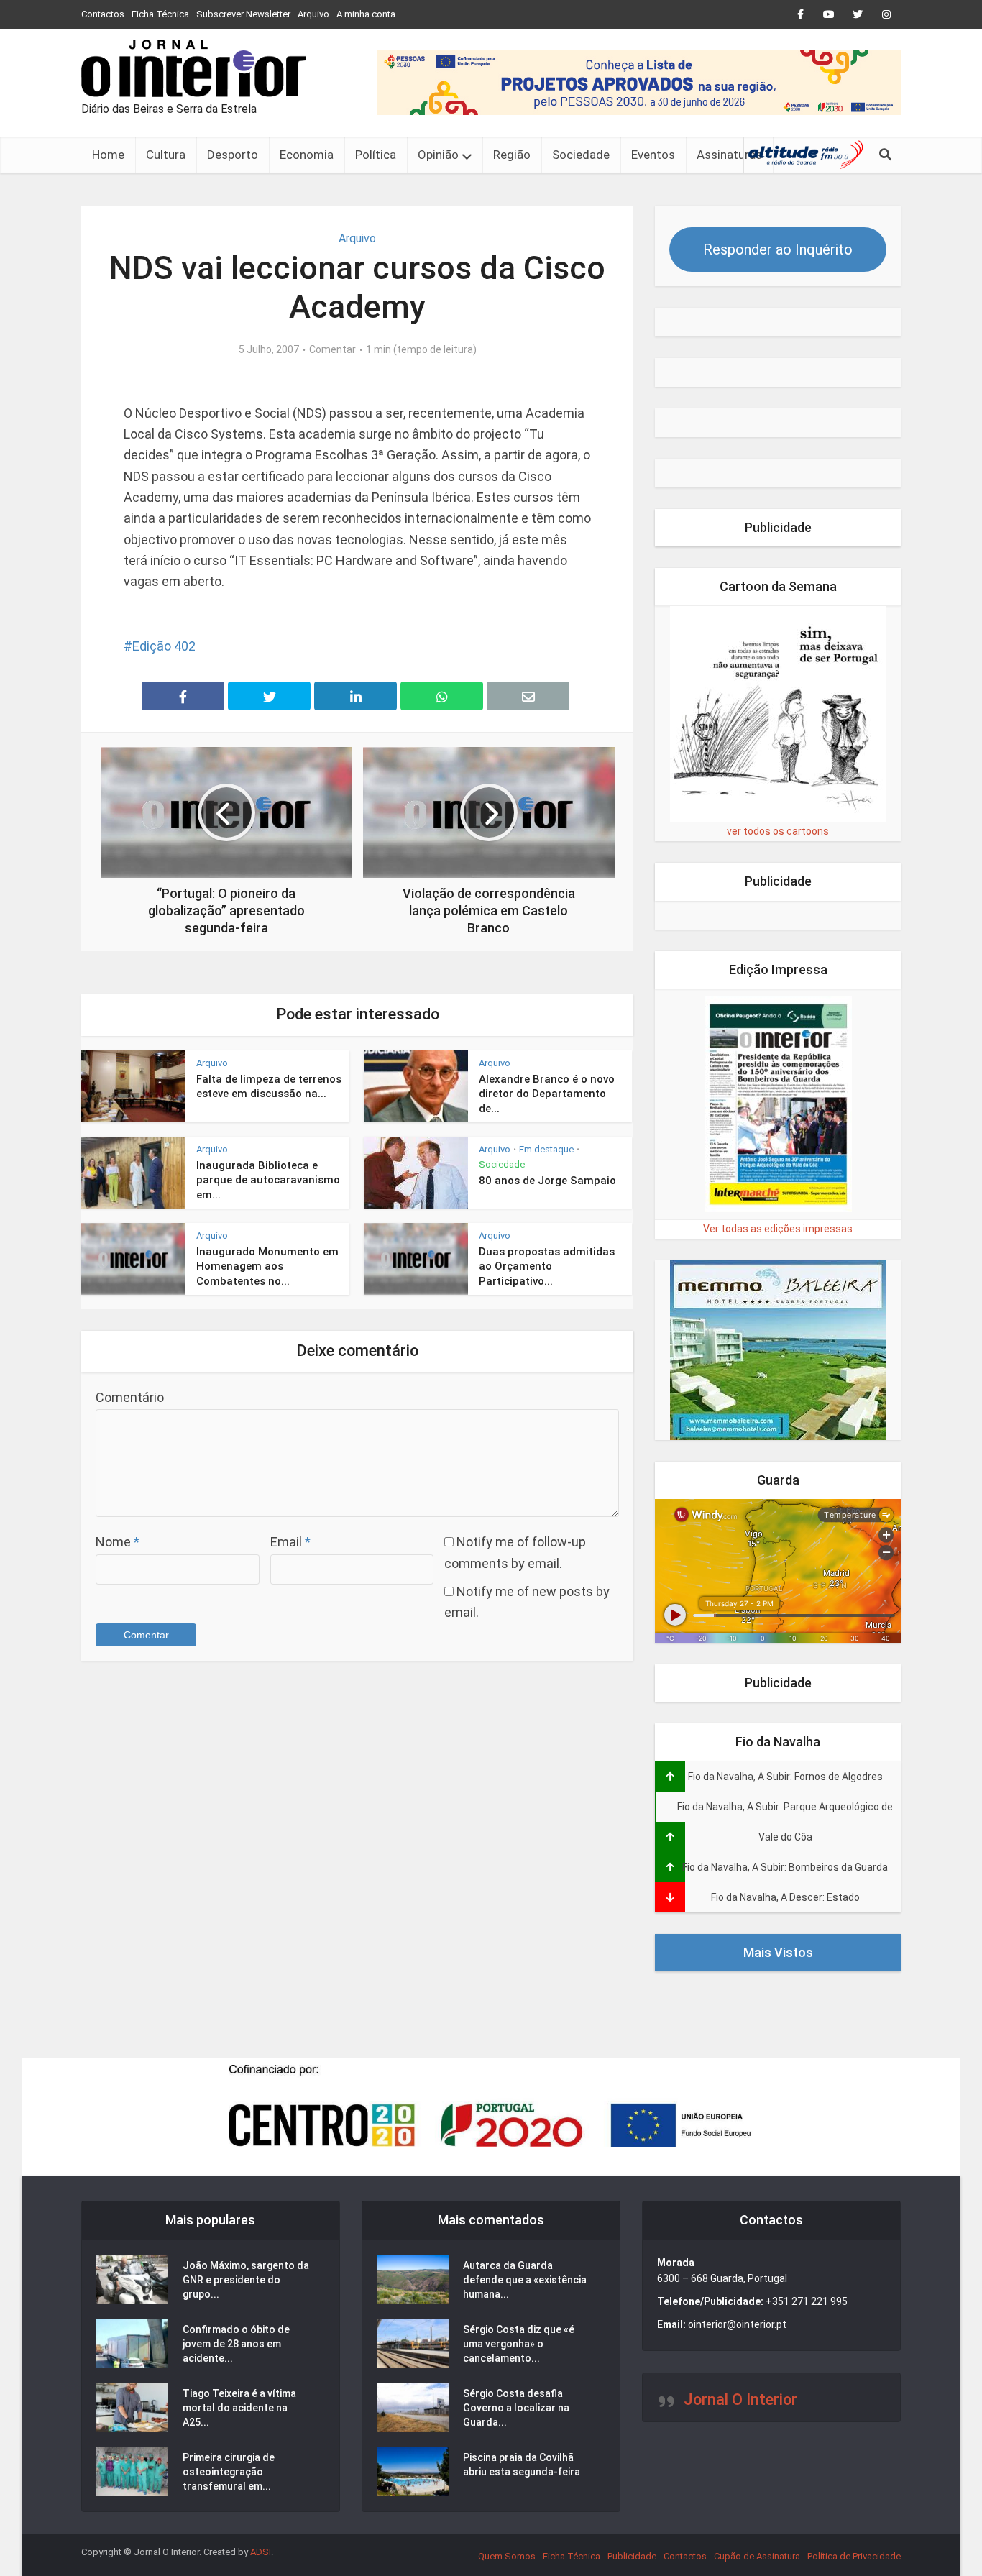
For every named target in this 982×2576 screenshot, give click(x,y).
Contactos (103, 14)
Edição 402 (164, 646)
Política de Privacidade (854, 2556)
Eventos (653, 155)
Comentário (130, 1397)
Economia (307, 155)
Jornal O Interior (740, 2399)
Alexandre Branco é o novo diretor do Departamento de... (547, 1094)
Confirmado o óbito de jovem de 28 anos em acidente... (236, 2344)
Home (108, 155)
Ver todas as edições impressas (778, 1229)
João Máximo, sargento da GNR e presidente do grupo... (246, 2280)
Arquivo (313, 14)
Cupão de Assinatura (757, 2556)
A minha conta (366, 14)
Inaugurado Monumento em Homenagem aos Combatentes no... (267, 1266)
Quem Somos (507, 2556)
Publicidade (632, 2556)
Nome (118, 1542)
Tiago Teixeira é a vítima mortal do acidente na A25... (239, 2408)
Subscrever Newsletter (243, 14)
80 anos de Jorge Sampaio (547, 1181)
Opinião (438, 155)
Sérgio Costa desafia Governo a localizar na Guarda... (516, 2408)
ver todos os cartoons (778, 831)
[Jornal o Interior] (194, 68)
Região (512, 155)
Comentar (332, 349)
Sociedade (581, 155)
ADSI (261, 2552)
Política (376, 155)
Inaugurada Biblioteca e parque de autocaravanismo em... (268, 1180)
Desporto (233, 155)
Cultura (166, 155)
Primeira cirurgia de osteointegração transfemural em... (229, 2472)
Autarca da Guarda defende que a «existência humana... (525, 2280)
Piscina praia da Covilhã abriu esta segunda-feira (522, 2465)
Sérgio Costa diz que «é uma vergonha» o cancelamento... (519, 2344)
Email (290, 1542)
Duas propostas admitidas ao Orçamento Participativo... (547, 1266)
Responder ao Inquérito (778, 249)
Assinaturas (729, 155)
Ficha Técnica (160, 14)
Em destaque (546, 1149)
